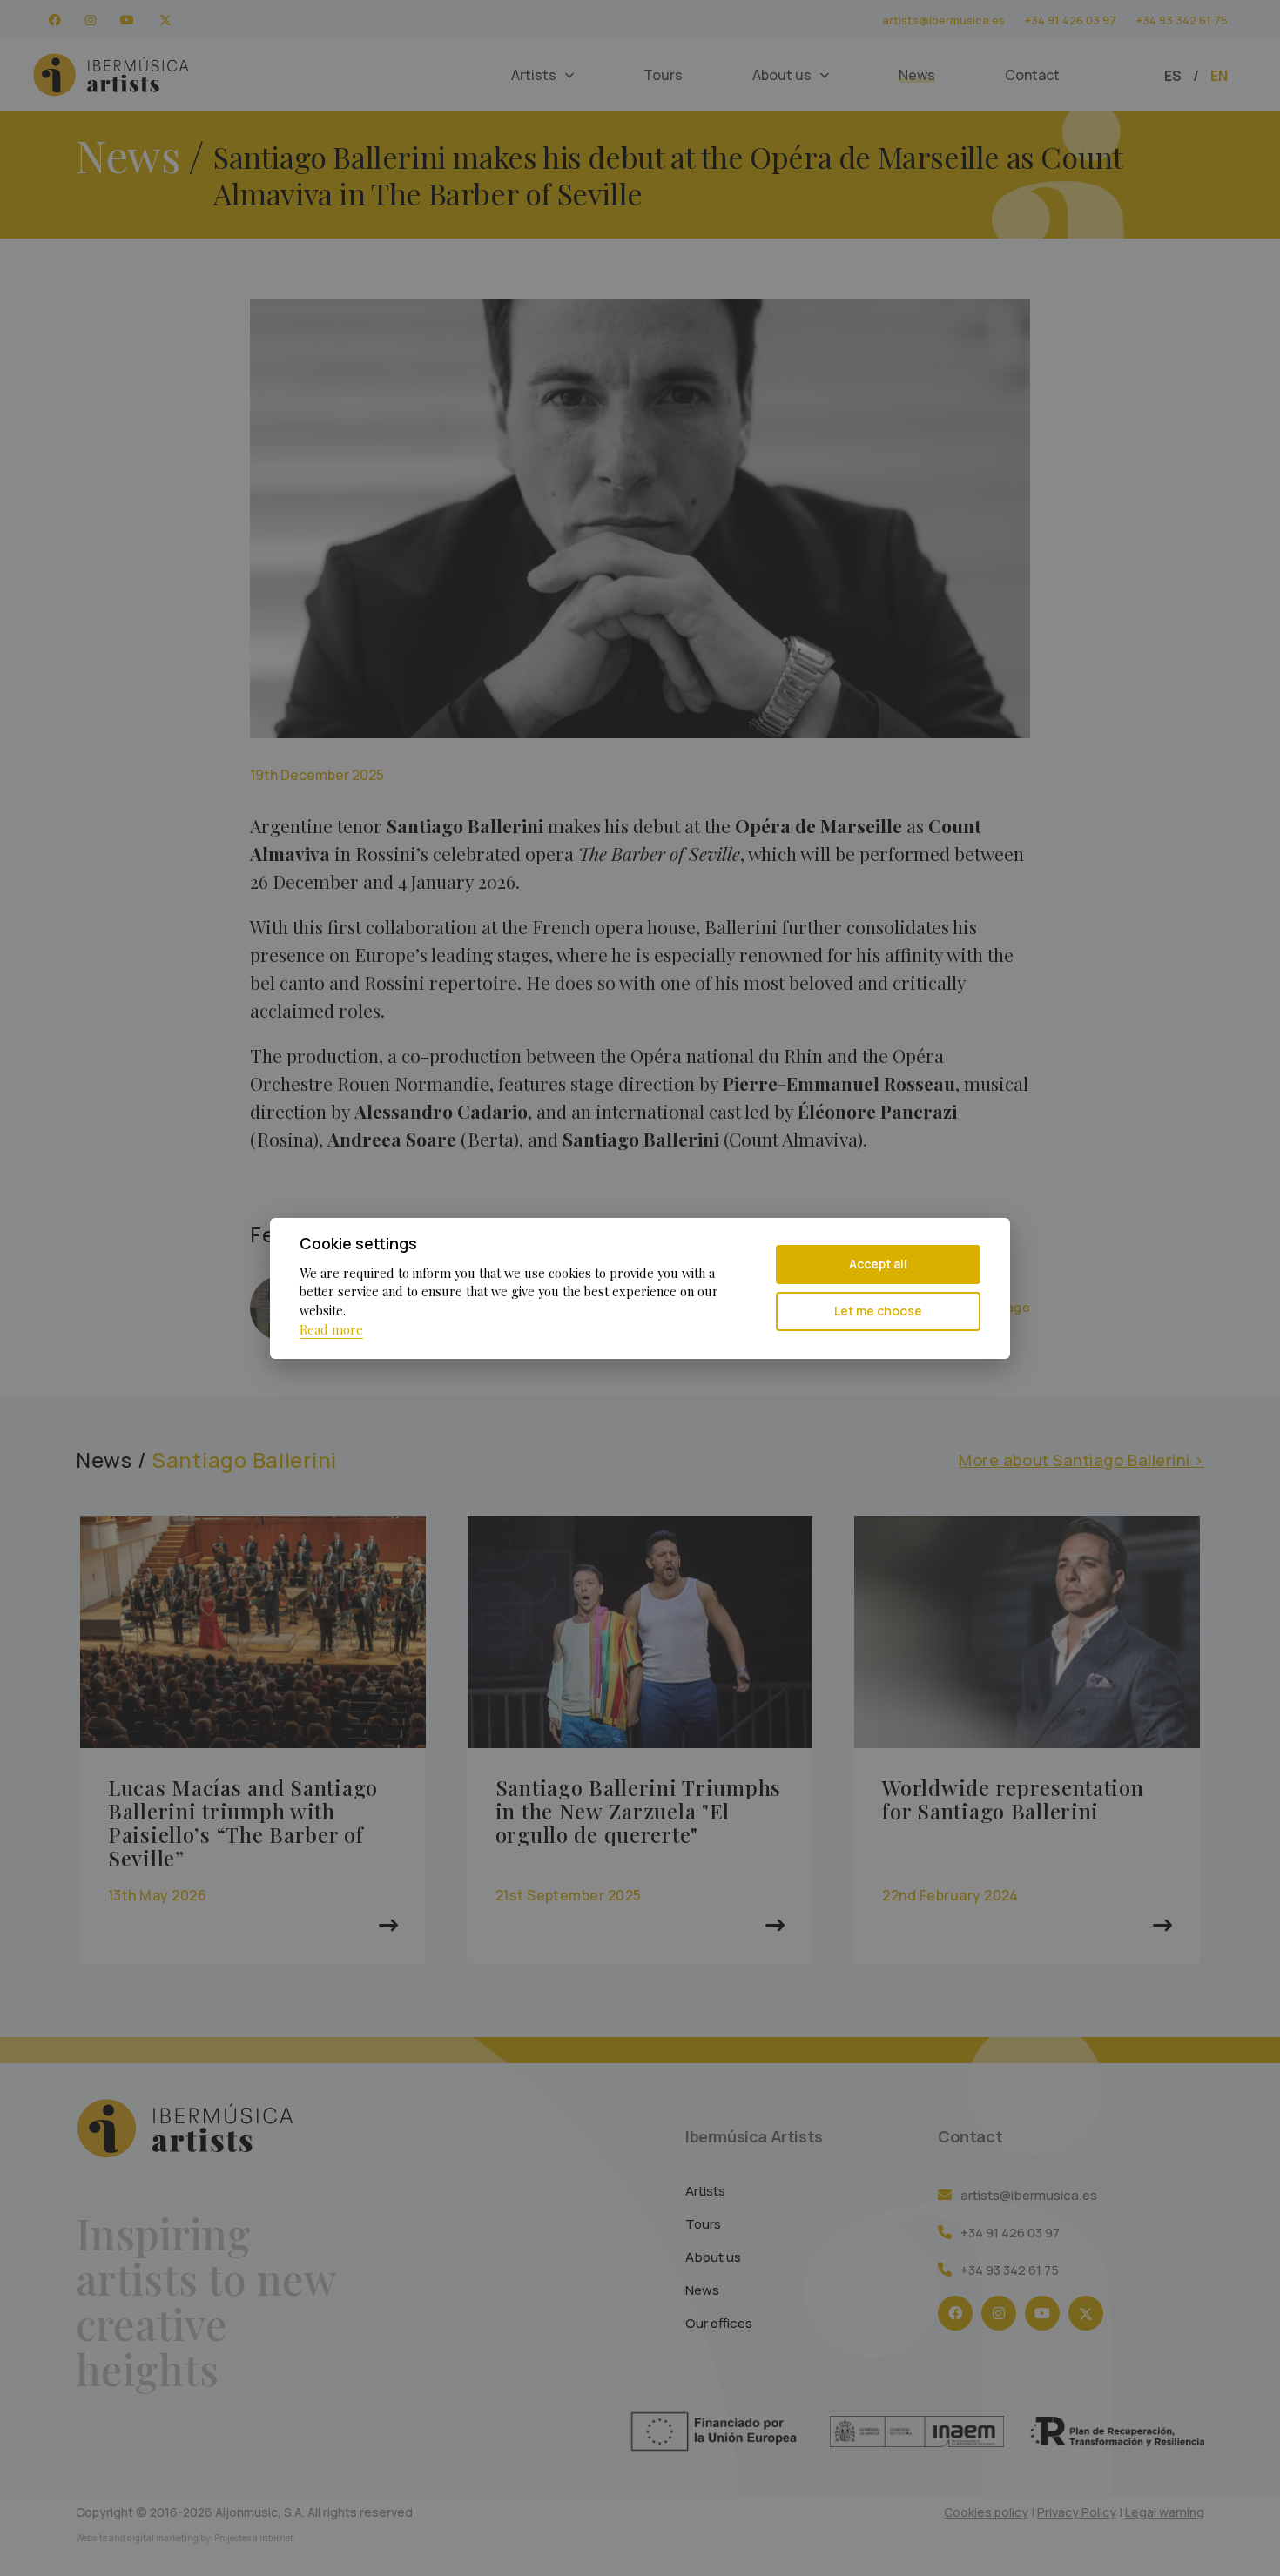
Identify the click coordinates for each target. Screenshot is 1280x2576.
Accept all (878, 1264)
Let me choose (878, 1311)
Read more (331, 1329)
